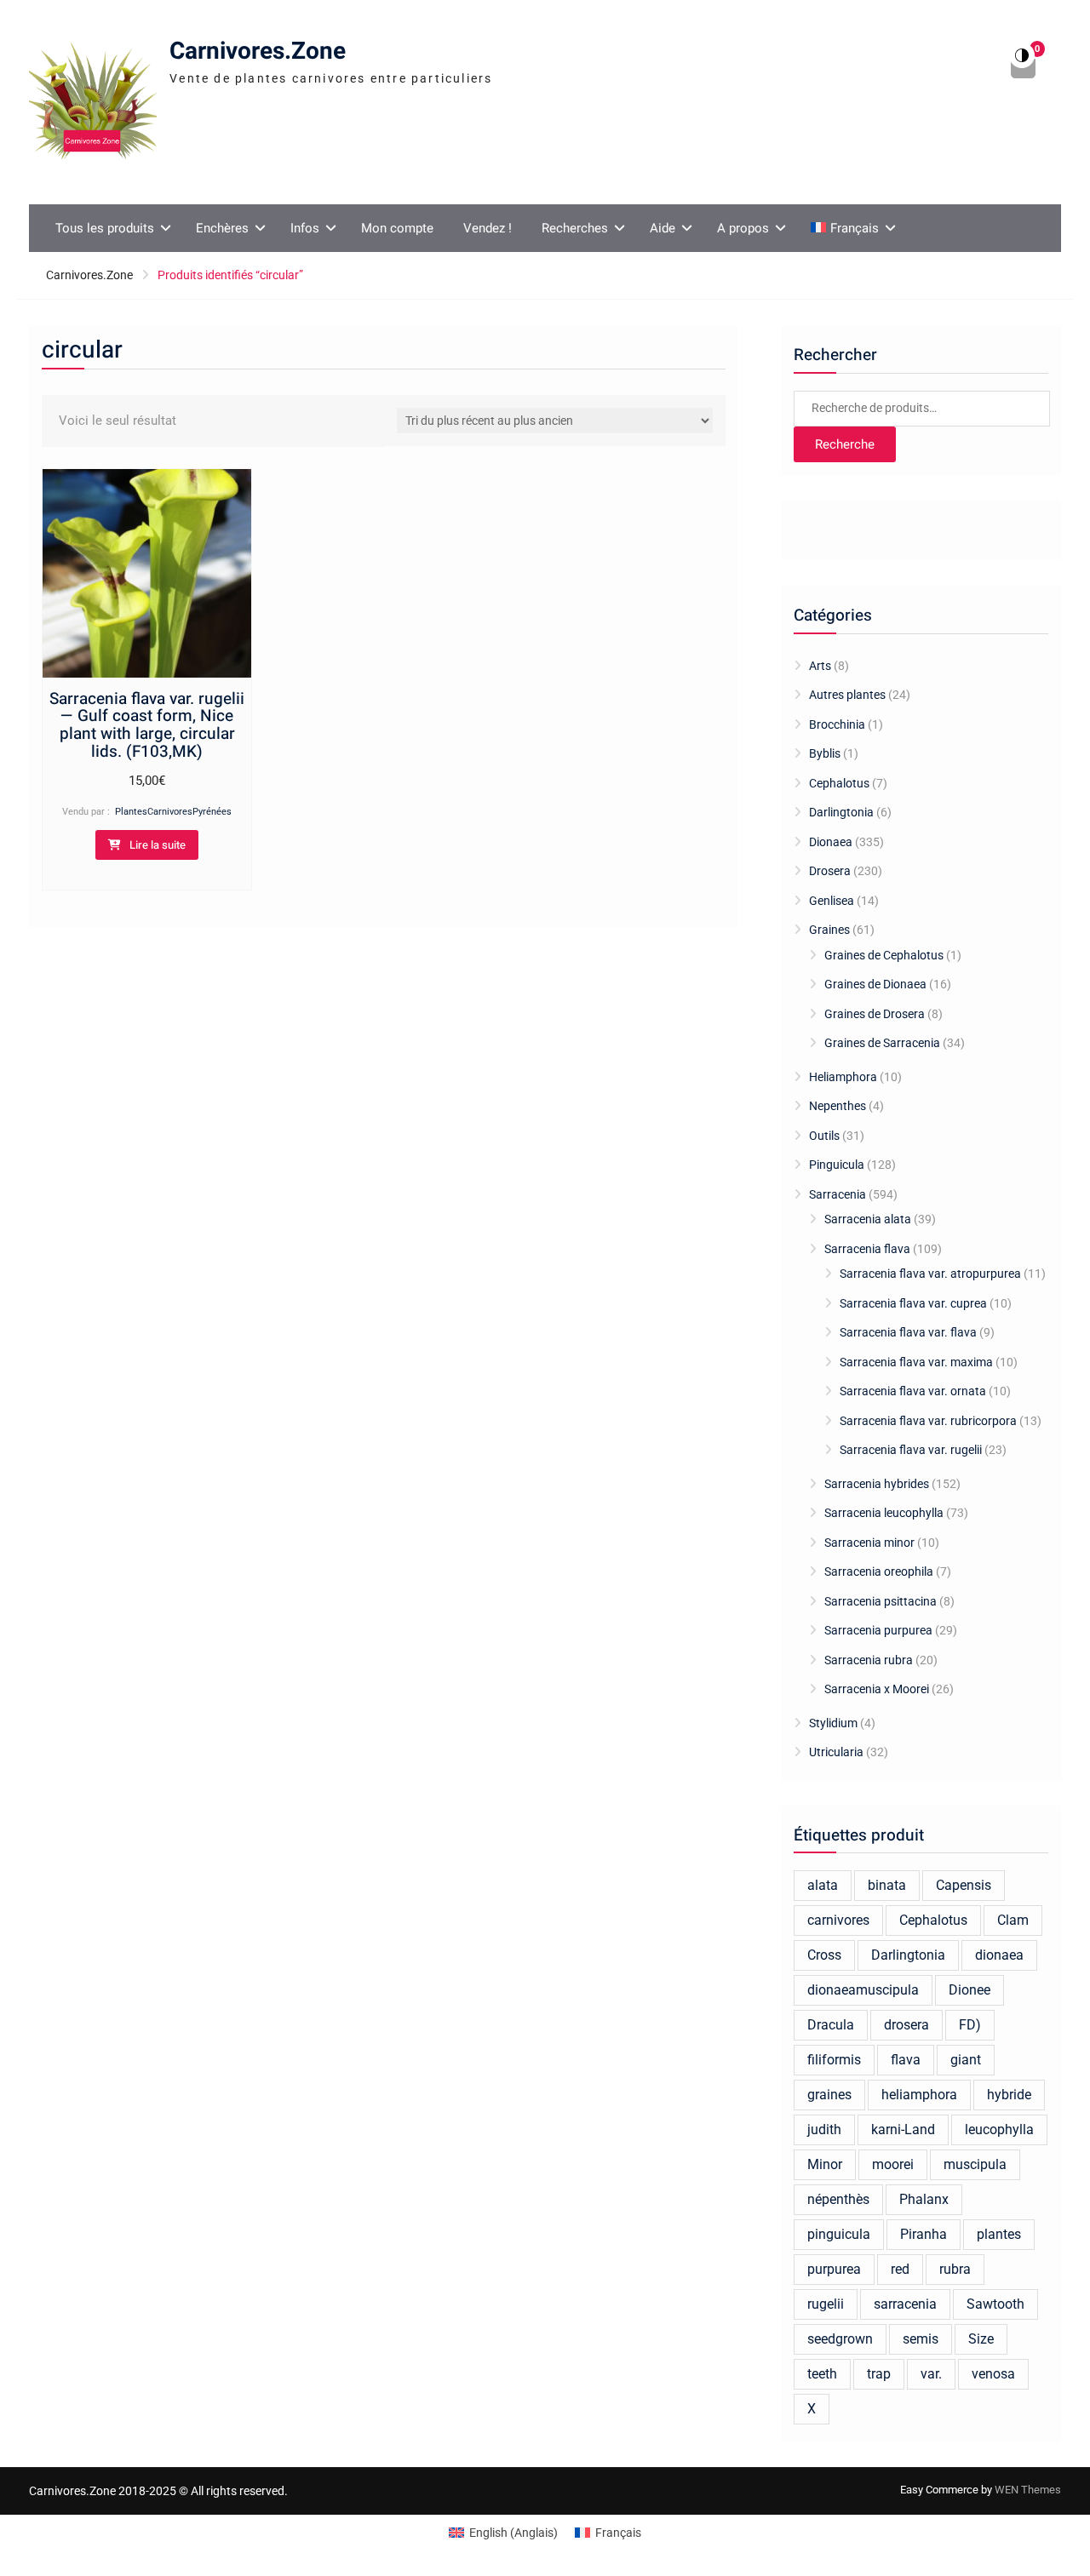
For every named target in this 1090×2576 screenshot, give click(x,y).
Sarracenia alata (868, 1219)
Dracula (831, 2025)
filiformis (834, 2060)
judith (824, 2129)
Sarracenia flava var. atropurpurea (930, 1274)
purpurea (834, 2269)
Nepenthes (838, 1106)
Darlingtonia (841, 812)
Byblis (825, 753)
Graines (829, 930)
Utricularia (836, 1752)
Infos (305, 228)
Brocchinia (837, 724)
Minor (825, 2164)
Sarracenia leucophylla (884, 1513)
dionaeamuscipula (863, 1990)
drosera (906, 2025)
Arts (820, 666)
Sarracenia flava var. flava (908, 1332)
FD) (970, 2025)
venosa (993, 2374)
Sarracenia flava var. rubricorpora (928, 1421)
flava (906, 2060)
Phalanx (924, 2199)
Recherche (845, 444)
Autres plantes (847, 695)
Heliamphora (843, 1077)
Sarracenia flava (867, 1249)
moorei (893, 2164)
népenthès (838, 2199)
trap (879, 2374)
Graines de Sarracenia (882, 1043)
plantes (999, 2234)
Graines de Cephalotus (884, 955)
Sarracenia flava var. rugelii (911, 1450)
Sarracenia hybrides (877, 1484)
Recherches (575, 228)
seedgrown (840, 2339)
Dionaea (831, 842)
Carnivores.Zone (258, 52)
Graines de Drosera (875, 1014)
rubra (955, 2269)
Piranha (924, 2234)
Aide (663, 228)
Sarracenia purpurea (878, 1630)
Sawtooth (995, 2304)
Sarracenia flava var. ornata (913, 1391)
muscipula (975, 2164)
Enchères (222, 228)
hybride (1009, 2095)
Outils (824, 1136)
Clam (1013, 1920)
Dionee (970, 1990)
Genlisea (832, 901)
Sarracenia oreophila (879, 1571)
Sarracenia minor (869, 1543)
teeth (822, 2374)
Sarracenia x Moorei (877, 1689)
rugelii (826, 2304)
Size (981, 2339)
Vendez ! (488, 228)
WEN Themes (1028, 2490)
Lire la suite (158, 845)
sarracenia (905, 2304)
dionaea (999, 1955)
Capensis (964, 1885)
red (900, 2269)
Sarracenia (838, 1194)
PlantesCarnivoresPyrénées (173, 812)
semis (921, 2339)
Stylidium (833, 1723)
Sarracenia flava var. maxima (916, 1362)
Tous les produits (105, 228)
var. (931, 2374)
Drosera (830, 871)
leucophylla (999, 2129)
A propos (743, 228)
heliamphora (919, 2095)
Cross (824, 1955)
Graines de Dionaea (875, 984)
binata (887, 1885)
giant (966, 2060)
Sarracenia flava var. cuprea (913, 1303)
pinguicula (839, 2234)
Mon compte (397, 228)
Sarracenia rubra (869, 1660)
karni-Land (903, 2129)
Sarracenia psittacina (881, 1601)
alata (823, 1885)
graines (829, 2095)
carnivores (838, 1920)
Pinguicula (837, 1165)
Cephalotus (839, 783)
